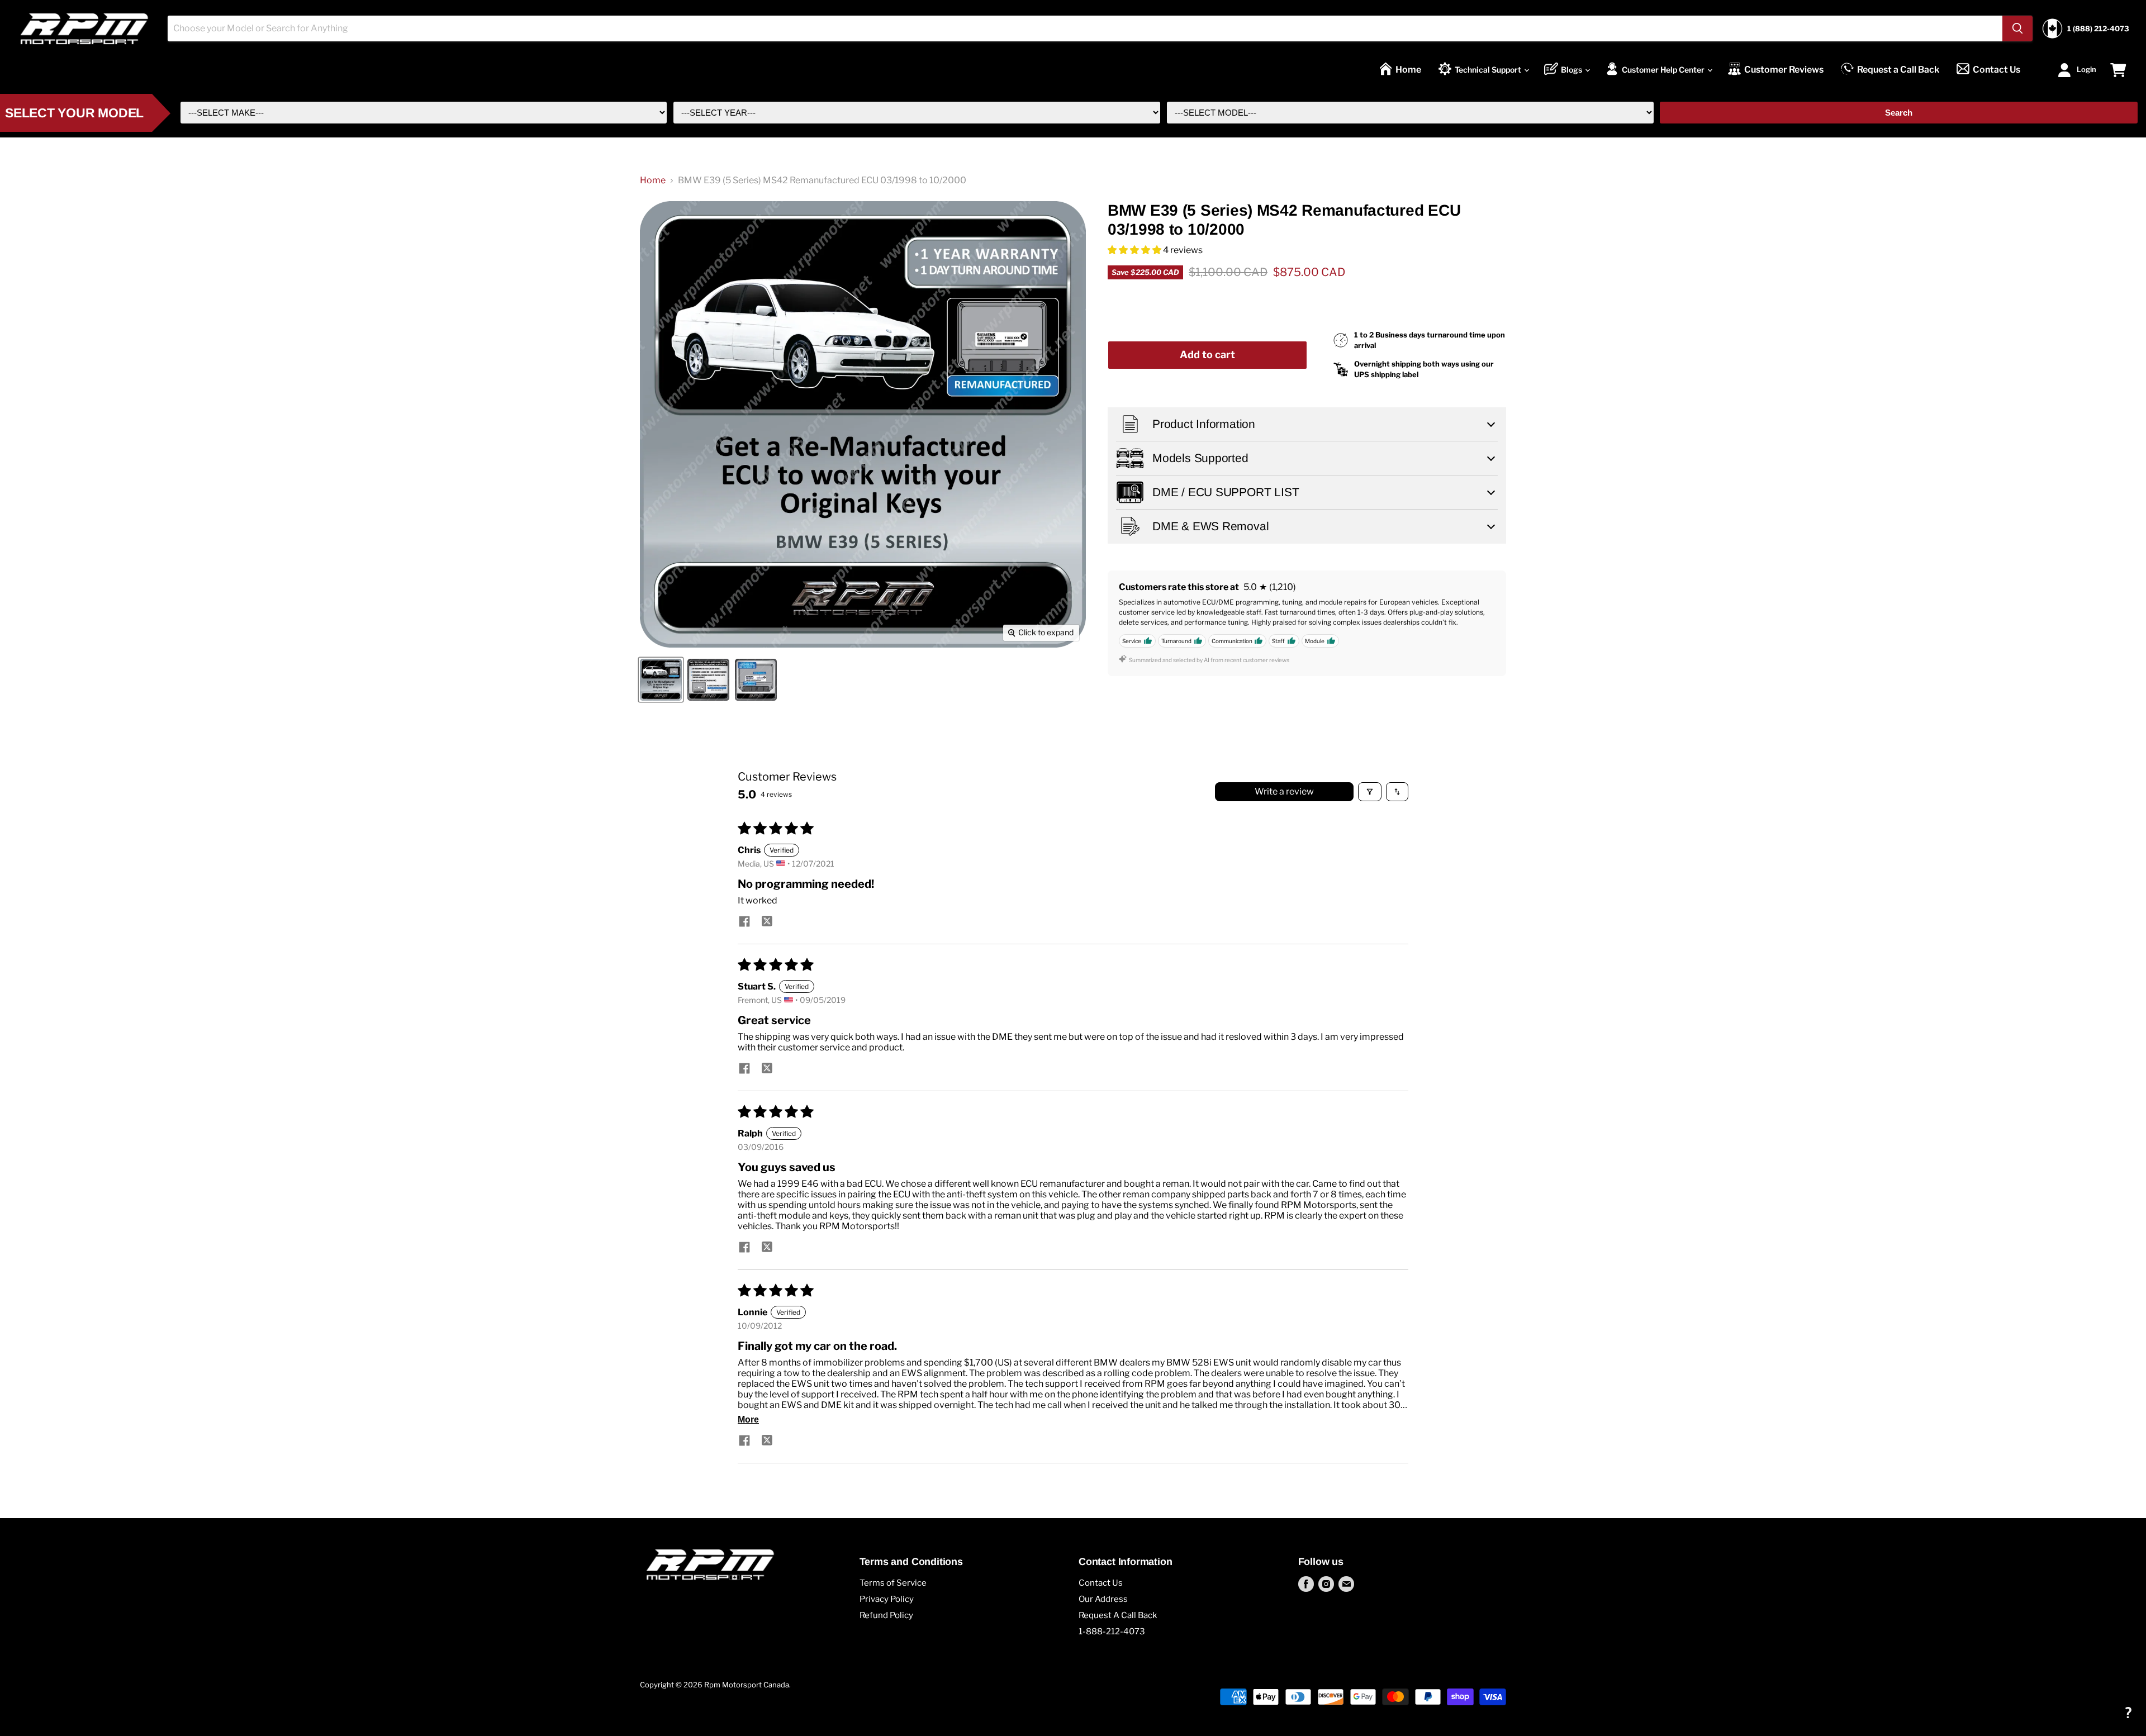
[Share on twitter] (767, 922)
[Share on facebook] (744, 922)
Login (2086, 69)
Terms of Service (893, 1583)
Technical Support (1489, 70)
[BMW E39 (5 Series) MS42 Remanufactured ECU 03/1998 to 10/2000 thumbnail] (661, 680)
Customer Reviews (1784, 70)
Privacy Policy (887, 1599)
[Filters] (1370, 792)
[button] (1135, 250)
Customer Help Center (1664, 70)
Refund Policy (886, 1615)
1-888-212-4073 (1112, 1632)
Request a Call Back (1898, 70)
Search (1899, 113)
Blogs (1572, 70)
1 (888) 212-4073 (2098, 29)
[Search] (2017, 28)
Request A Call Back (1118, 1615)
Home (1408, 70)
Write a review (1284, 791)
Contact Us (1997, 70)
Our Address (1103, 1599)
